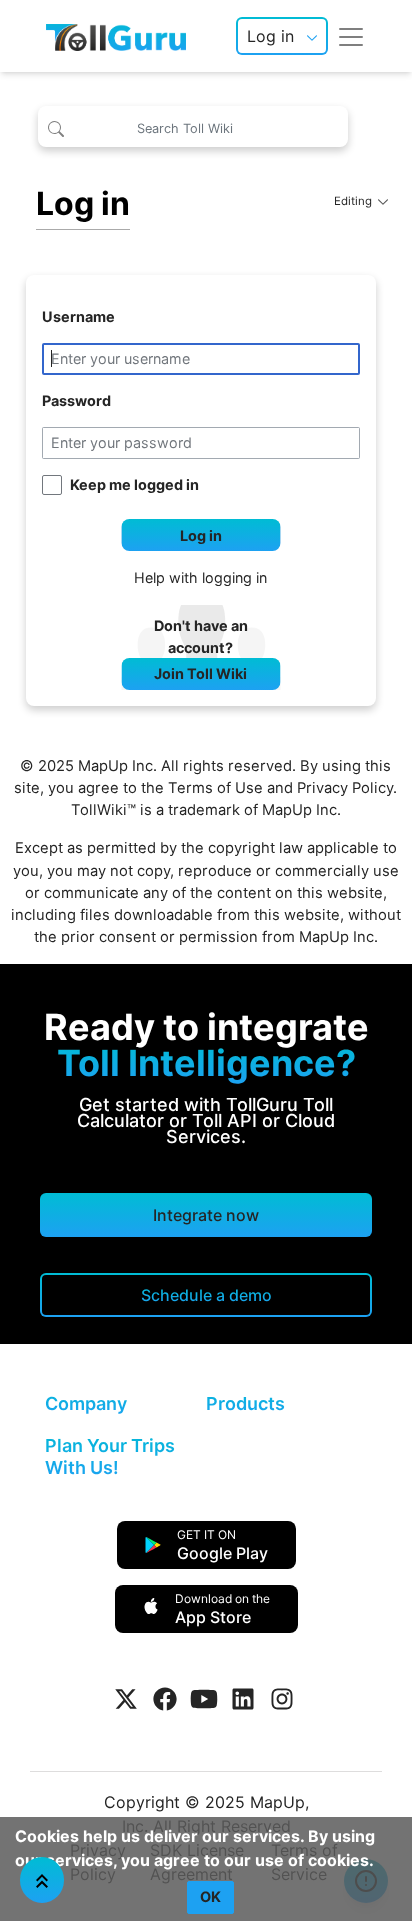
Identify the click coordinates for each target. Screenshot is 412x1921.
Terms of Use (215, 788)
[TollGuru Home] (116, 36)
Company (86, 1403)
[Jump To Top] (42, 1880)
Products (245, 1403)
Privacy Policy (345, 788)
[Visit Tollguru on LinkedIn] (243, 1699)
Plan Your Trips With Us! (110, 1456)
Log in (270, 36)
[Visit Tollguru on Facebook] (165, 1699)
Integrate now (206, 1215)
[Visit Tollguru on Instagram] (282, 1699)
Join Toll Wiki (200, 673)
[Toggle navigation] (351, 36)
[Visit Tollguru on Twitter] (126, 1699)
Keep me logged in (134, 484)
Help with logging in (200, 577)
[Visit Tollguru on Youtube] (204, 1699)
